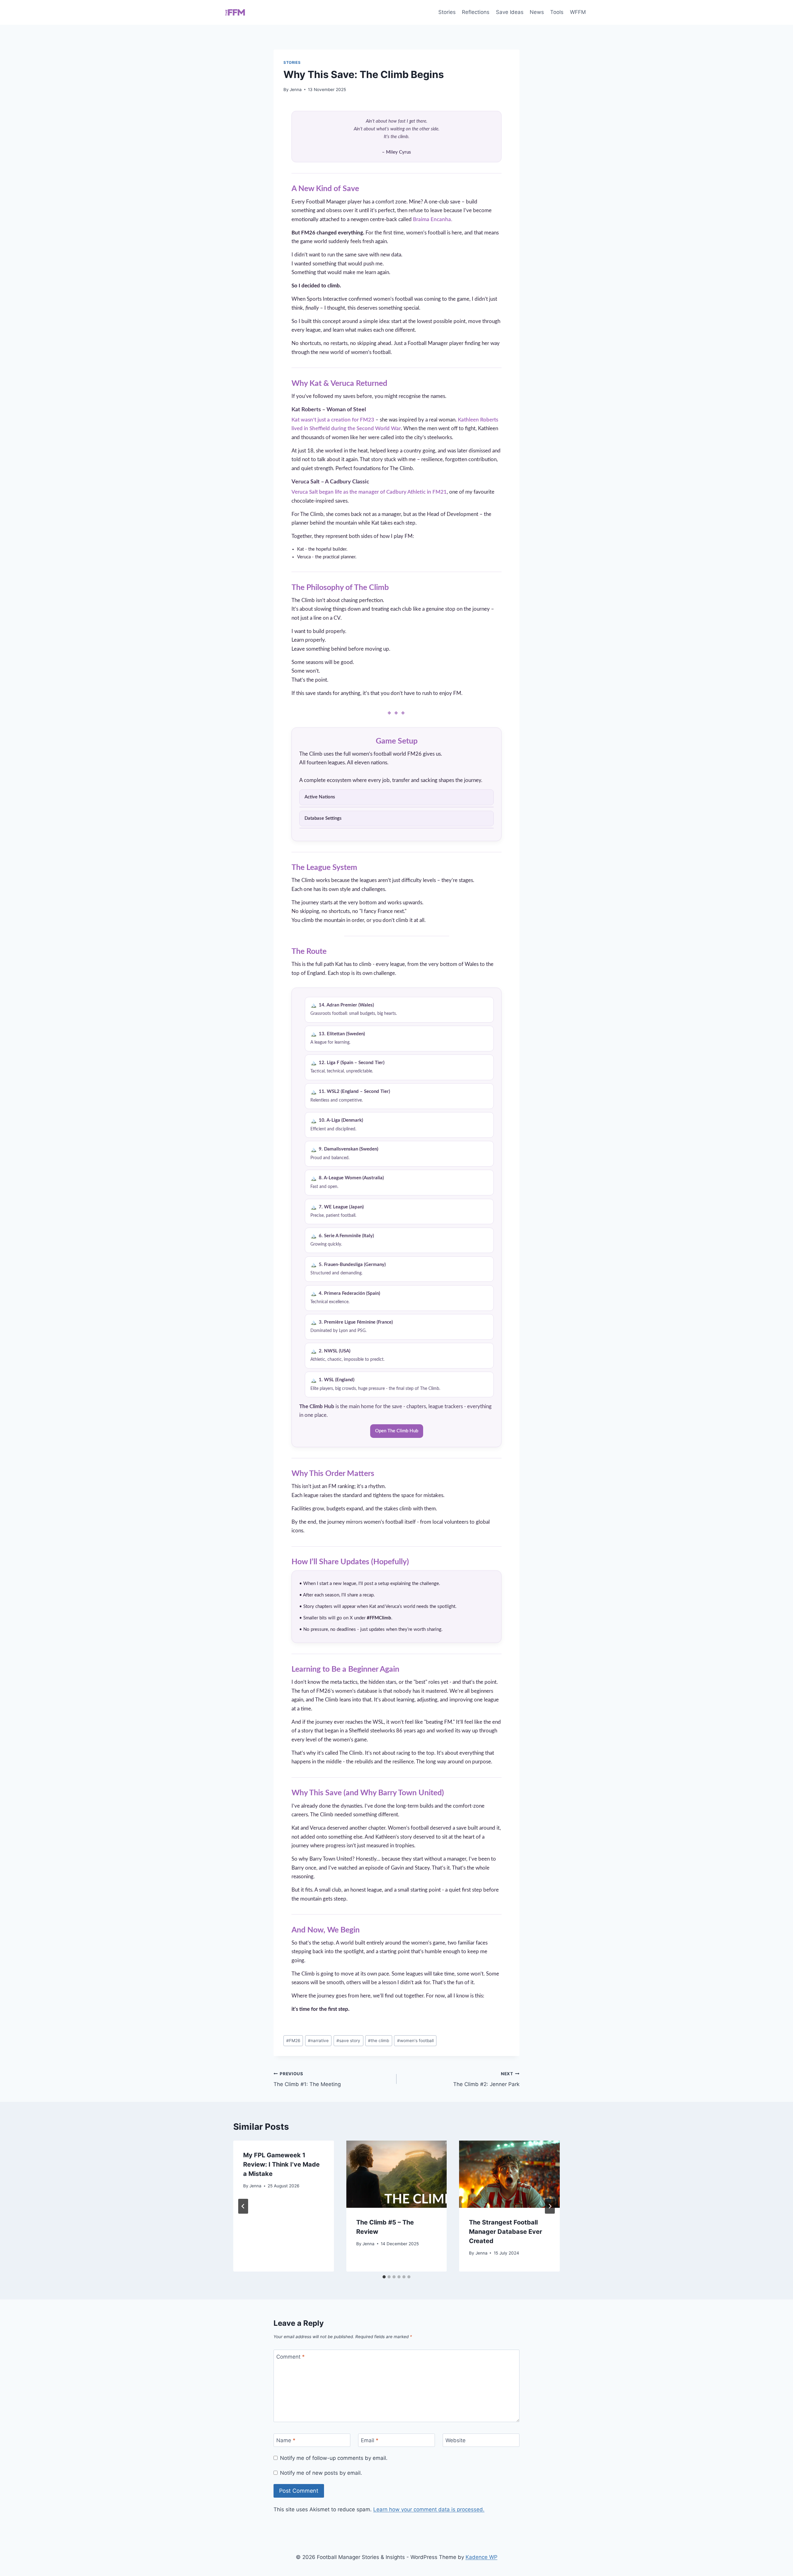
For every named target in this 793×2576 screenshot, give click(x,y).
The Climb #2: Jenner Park (486, 2079)
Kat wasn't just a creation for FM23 (333, 420)
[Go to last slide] (243, 2206)
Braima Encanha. (433, 219)
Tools (557, 12)
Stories (447, 12)
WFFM (578, 12)
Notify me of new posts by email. (321, 2473)
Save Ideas (510, 12)
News (537, 12)
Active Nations (320, 797)
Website (456, 2440)
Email (370, 2440)
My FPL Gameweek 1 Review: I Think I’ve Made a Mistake (281, 2164)
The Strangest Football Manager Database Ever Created (506, 2232)
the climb (379, 2041)
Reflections (476, 12)
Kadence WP (482, 2557)
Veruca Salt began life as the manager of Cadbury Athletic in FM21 (369, 492)
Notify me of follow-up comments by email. (334, 2458)
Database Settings (323, 818)
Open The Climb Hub (397, 1431)
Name (286, 2440)
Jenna (296, 90)
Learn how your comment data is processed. (429, 2509)
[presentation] (397, 2174)
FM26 (293, 2041)
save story (348, 2041)
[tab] (384, 2277)
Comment (291, 2356)
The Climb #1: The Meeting (307, 2079)
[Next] (550, 2206)
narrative (318, 2041)
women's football (415, 2041)
